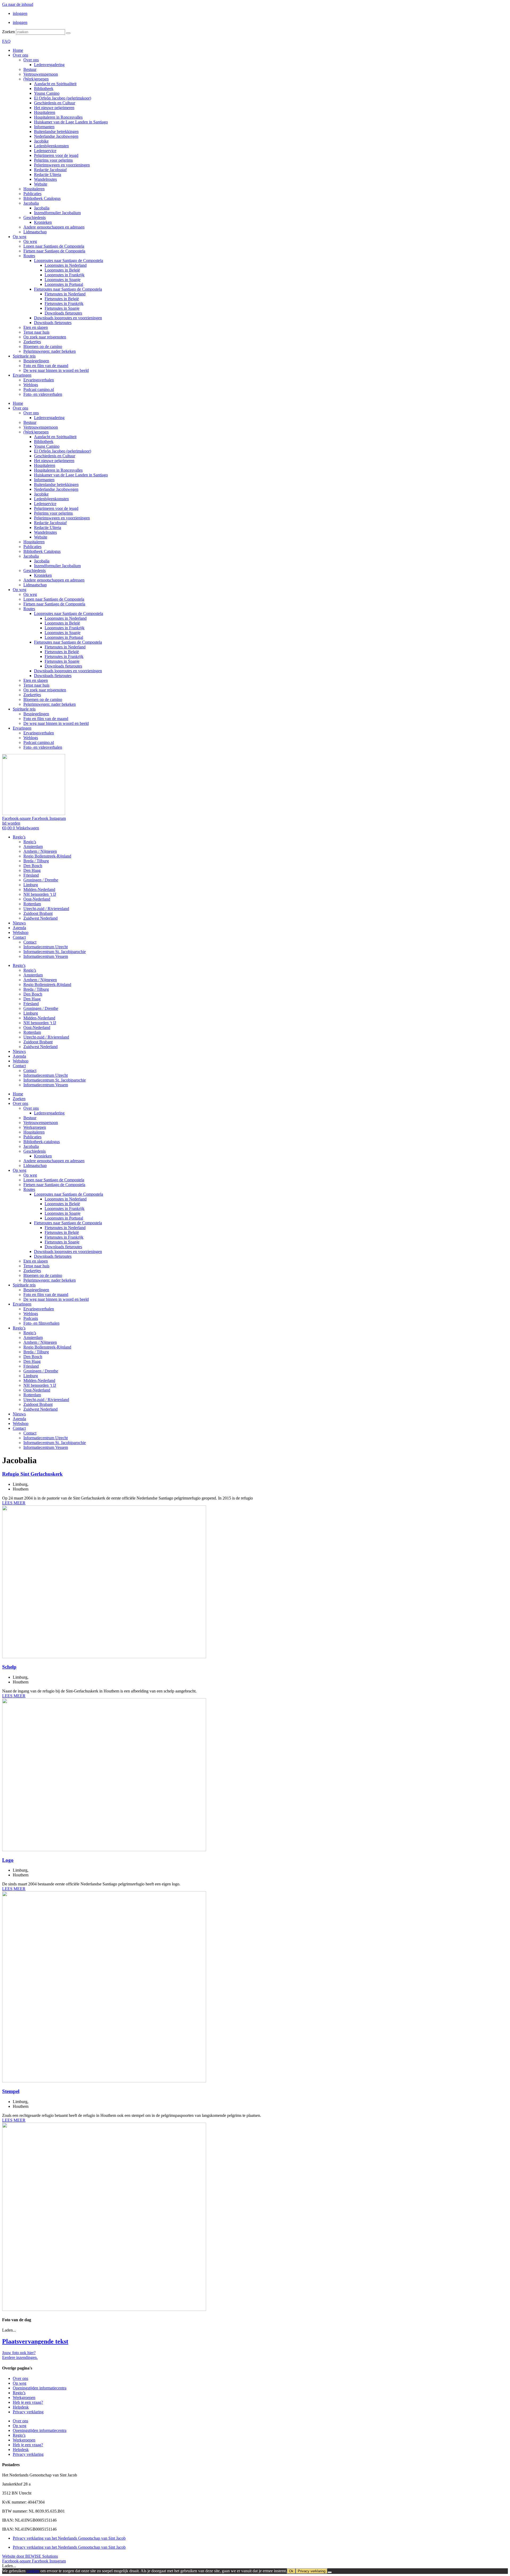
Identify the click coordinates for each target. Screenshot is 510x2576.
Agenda (19, 928)
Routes (29, 256)
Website (41, 184)
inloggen (20, 13)
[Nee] (330, 2572)
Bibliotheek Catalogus (42, 198)
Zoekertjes (32, 342)
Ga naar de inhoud (18, 4)
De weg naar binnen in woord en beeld (56, 370)
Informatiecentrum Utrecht (46, 947)
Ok (291, 2571)
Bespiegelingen (36, 361)
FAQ (6, 41)
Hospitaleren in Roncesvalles (58, 117)
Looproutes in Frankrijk (65, 275)
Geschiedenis (35, 217)
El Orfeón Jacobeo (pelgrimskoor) (63, 98)
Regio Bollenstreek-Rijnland (47, 856)
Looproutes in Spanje (63, 280)
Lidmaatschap (35, 232)
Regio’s (19, 837)
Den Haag (32, 870)
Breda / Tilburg (36, 861)
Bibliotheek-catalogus (42, 1142)
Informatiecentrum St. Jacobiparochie (55, 952)
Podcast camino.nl (39, 389)
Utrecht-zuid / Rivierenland (46, 909)
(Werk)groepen (36, 79)
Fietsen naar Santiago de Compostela (54, 251)
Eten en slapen (36, 327)
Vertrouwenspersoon (41, 74)
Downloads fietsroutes (63, 313)
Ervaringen (22, 375)
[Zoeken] (68, 33)
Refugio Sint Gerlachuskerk (32, 1474)
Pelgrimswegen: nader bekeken (50, 351)
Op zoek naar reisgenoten (45, 337)
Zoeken (8, 32)
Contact (19, 937)
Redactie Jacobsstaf (50, 170)
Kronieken (43, 222)
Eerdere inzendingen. (20, 2357)
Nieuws (19, 923)
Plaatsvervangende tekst (35, 2341)
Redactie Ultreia (48, 175)
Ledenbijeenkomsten (51, 146)
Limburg (31, 885)
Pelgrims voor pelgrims (53, 160)
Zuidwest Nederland (41, 918)
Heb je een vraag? (28, 2402)
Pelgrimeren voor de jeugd (56, 155)
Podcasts (31, 1318)
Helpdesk (21, 2407)
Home (18, 50)
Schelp (9, 1667)
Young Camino (47, 93)
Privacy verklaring (28, 2412)
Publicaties (32, 194)
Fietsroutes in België (62, 299)
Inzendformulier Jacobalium (57, 213)
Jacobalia (31, 203)
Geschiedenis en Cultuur (55, 103)
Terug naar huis (36, 332)
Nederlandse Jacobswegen (56, 136)
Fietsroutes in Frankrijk (64, 303)
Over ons (20, 55)
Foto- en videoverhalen (43, 394)
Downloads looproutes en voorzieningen (68, 318)
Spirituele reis (24, 356)
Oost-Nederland (37, 899)
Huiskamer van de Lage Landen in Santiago (71, 122)
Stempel (11, 2091)
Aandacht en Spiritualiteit (55, 84)
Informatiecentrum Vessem (46, 956)
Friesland (31, 875)
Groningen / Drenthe (41, 880)
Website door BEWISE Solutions (30, 2556)
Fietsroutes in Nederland (65, 294)
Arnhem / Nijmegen (40, 851)
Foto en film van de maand (46, 366)
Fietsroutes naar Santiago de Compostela (68, 289)
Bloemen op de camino (43, 346)
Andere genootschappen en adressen (54, 227)
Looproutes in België (62, 270)
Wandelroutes (45, 179)
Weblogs (31, 385)
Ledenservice (45, 151)
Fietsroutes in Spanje (62, 308)
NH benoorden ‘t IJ (40, 894)
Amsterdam (33, 847)
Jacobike (41, 141)
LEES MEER (14, 1503)
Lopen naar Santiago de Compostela (54, 246)
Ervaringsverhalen (39, 380)
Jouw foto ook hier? (19, 2353)
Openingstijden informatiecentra (40, 2388)
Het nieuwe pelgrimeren (54, 108)
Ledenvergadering (49, 65)
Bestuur (30, 69)
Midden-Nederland (39, 889)
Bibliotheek (44, 89)
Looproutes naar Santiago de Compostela (69, 260)
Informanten (44, 127)
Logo (8, 1860)
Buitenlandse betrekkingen (56, 132)
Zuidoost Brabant (38, 913)
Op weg (20, 237)
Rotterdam (32, 904)
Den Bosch (33, 866)
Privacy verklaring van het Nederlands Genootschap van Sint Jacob (69, 2538)
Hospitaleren (45, 112)
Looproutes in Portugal (64, 284)
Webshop (21, 932)
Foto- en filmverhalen (41, 1323)
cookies (33, 2571)
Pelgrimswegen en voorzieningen (62, 165)
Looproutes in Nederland (66, 265)
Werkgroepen (35, 1127)
